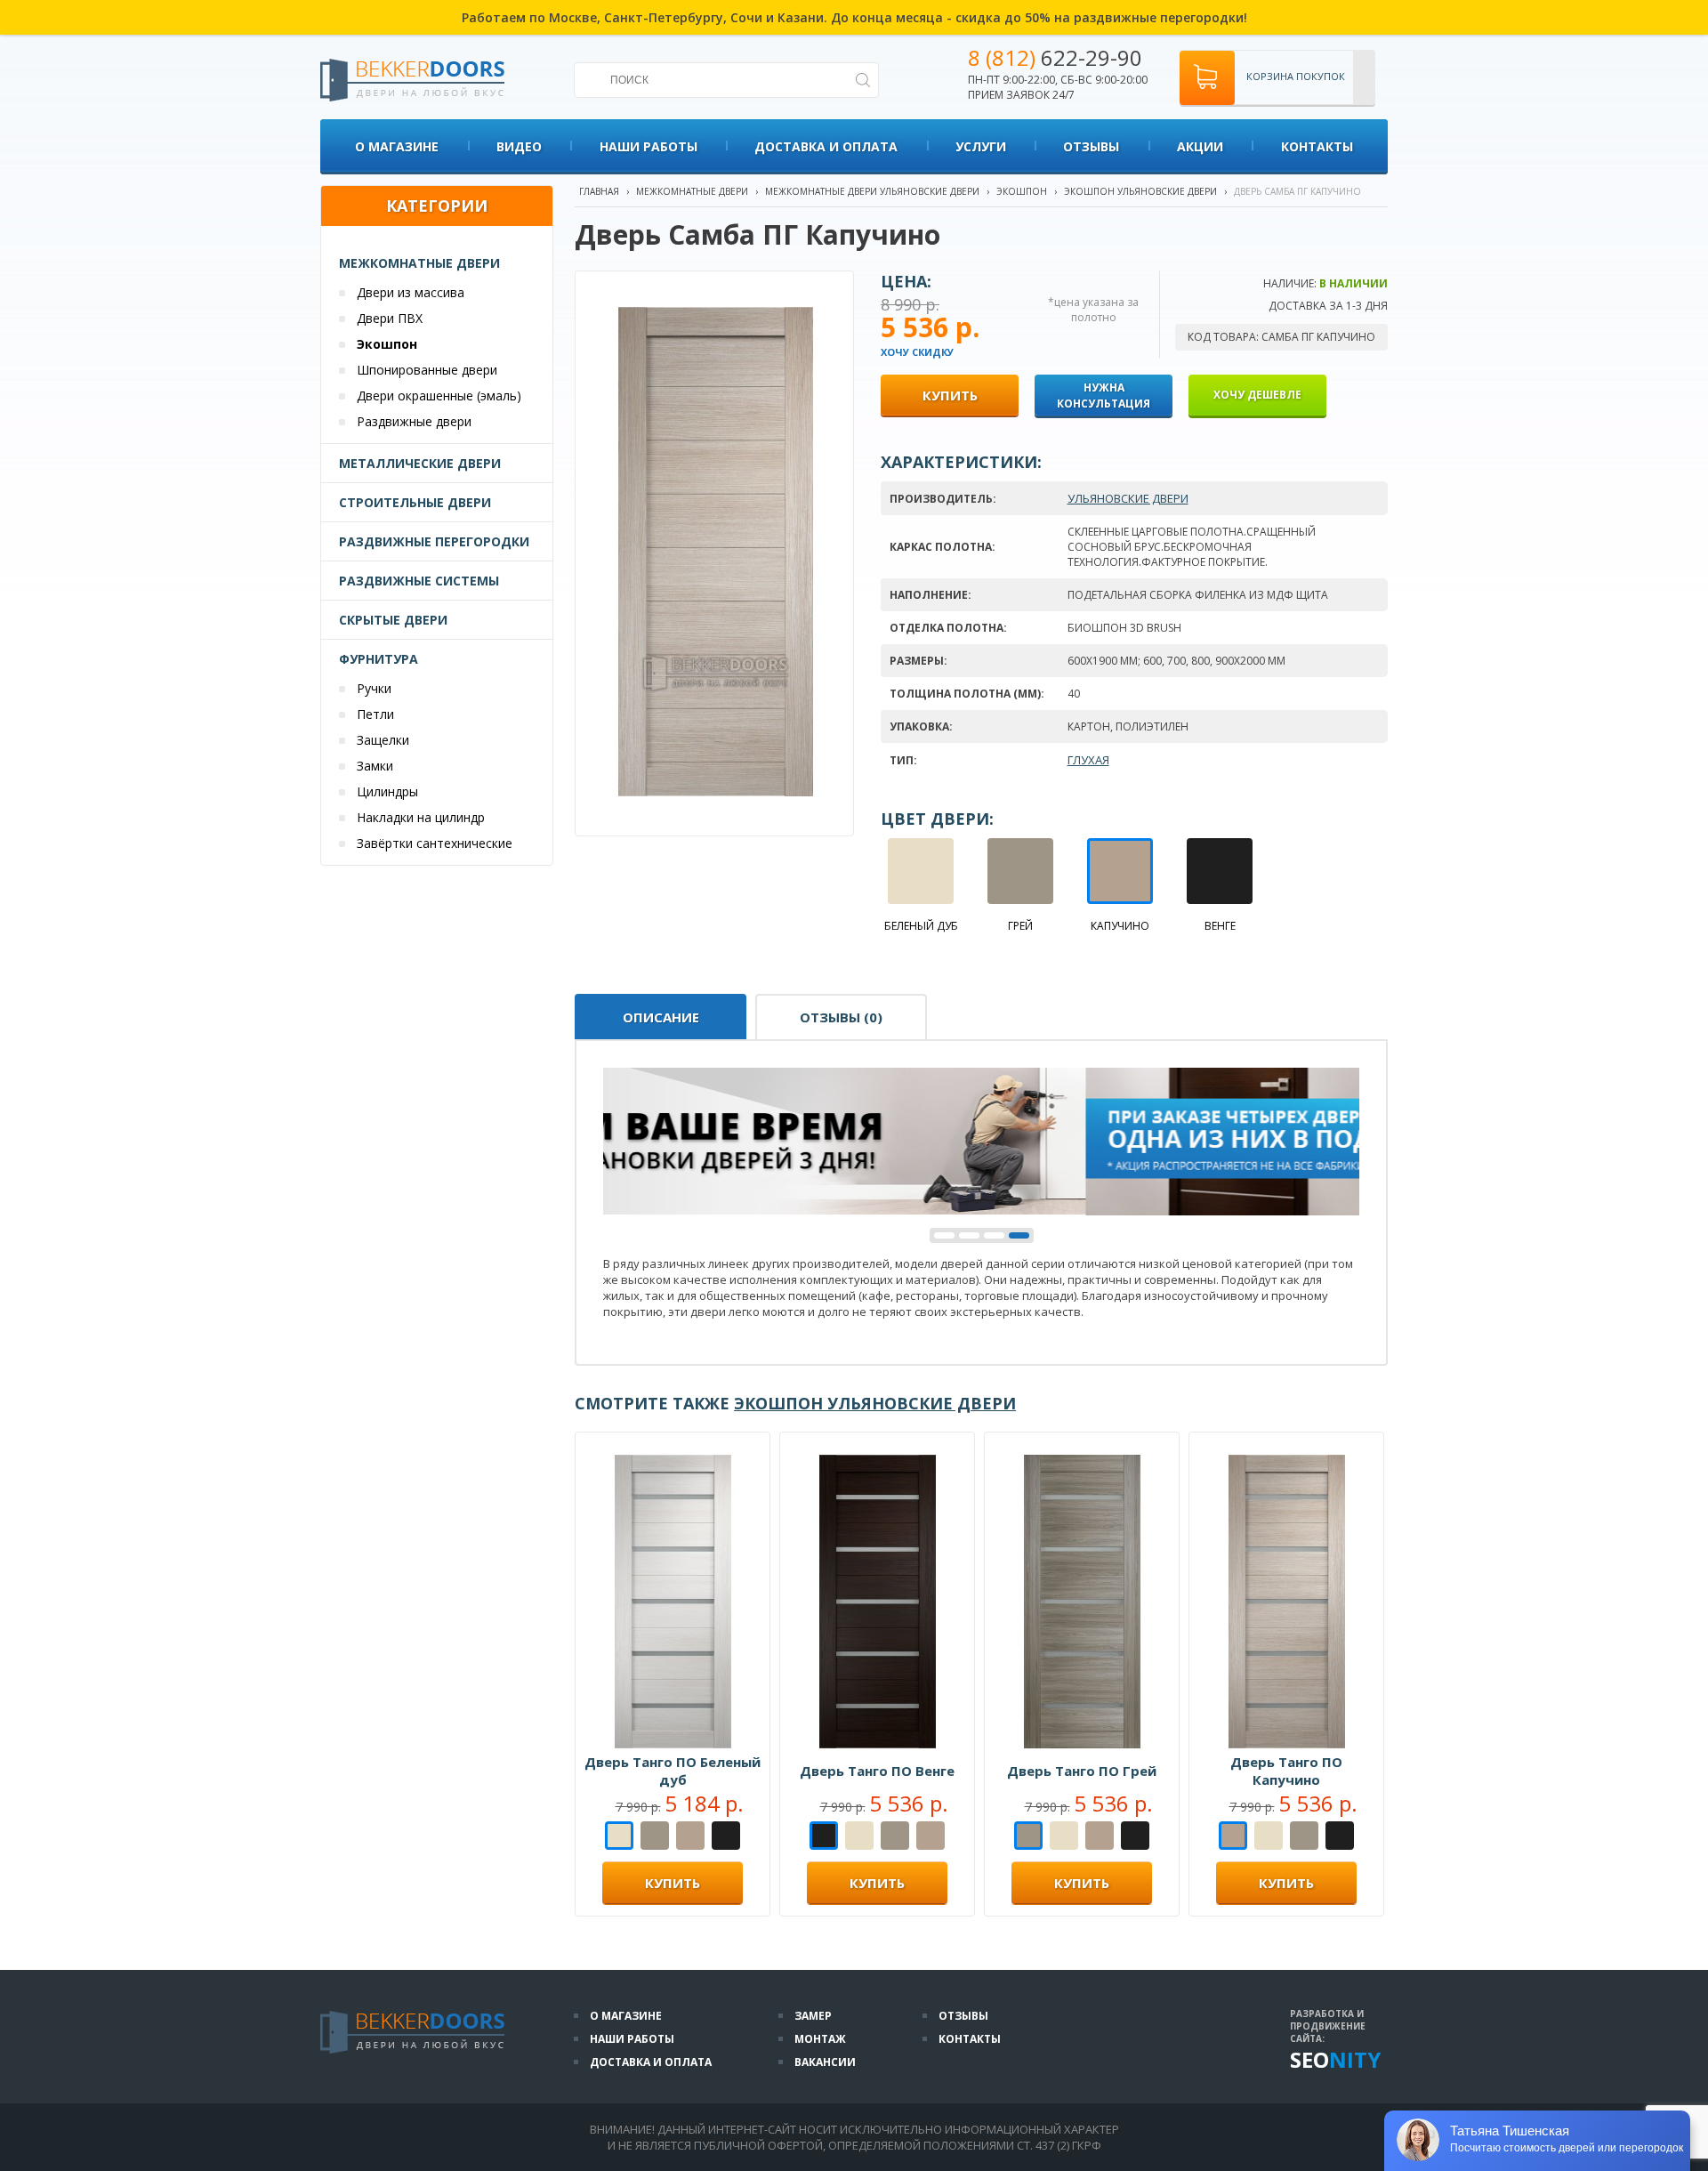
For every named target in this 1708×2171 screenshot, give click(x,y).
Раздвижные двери (414, 421)
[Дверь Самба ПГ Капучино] (716, 792)
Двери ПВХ (390, 318)
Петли (375, 714)
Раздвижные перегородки (434, 541)
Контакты (1317, 146)
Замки (375, 766)
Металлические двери (420, 463)
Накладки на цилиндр (421, 817)
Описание (661, 1017)
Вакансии (825, 2062)
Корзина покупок (1296, 76)
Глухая (1088, 760)
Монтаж (820, 2039)
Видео (519, 146)
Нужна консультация (1104, 395)
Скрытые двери (393, 620)
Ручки (374, 688)
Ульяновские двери (1128, 498)
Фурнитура (379, 659)
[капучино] (690, 1837)
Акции (1200, 146)
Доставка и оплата (826, 146)
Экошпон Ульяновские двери (1140, 191)
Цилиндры (387, 791)
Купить (673, 1883)
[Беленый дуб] (619, 1837)
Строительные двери (415, 502)
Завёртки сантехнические (435, 843)
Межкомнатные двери (419, 263)
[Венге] (726, 1837)
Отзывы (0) (841, 1017)
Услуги (981, 146)
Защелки (383, 740)
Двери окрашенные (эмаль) (439, 395)
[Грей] (655, 1837)
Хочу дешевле (1257, 395)
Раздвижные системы (419, 581)
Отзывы (1091, 146)
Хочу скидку (917, 352)
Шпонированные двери (427, 370)
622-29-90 (1055, 57)
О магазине (397, 146)
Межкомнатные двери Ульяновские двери (872, 191)
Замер (813, 2016)
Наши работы (649, 146)
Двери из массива (411, 292)
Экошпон (387, 344)
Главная (599, 191)
